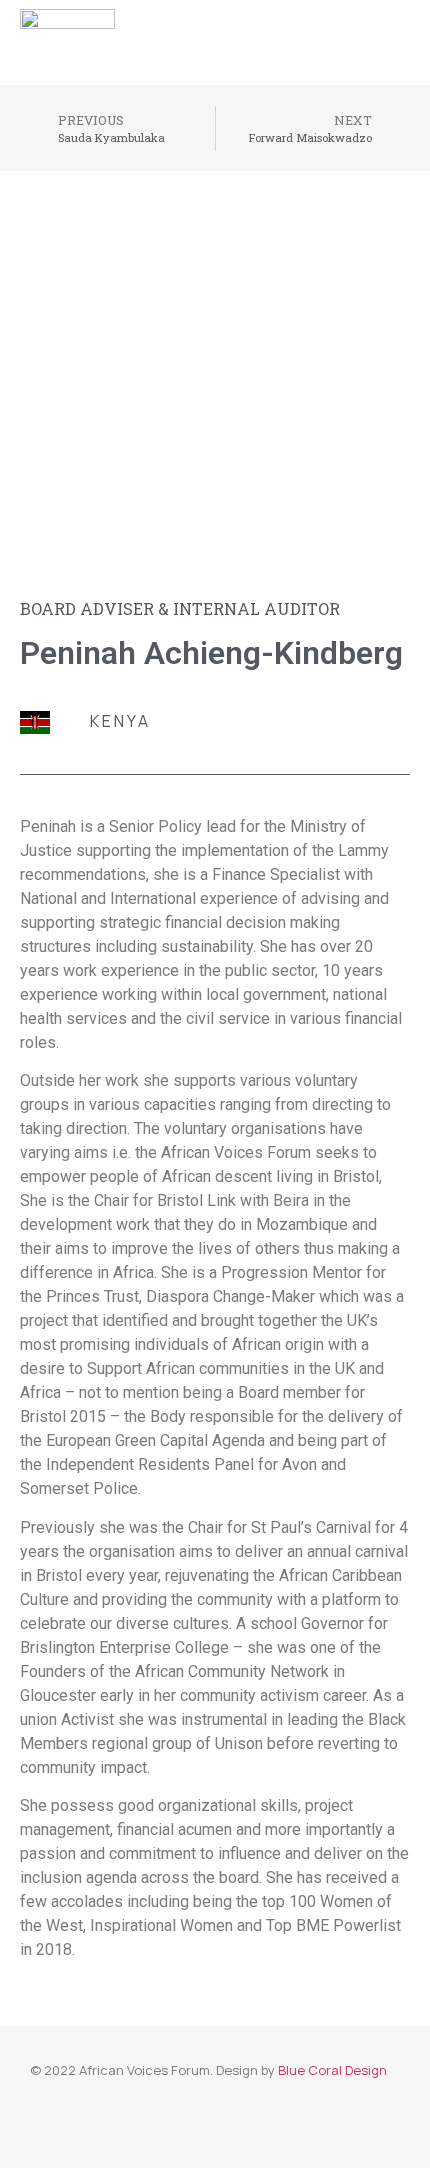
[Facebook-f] (284, 32)
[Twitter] (321, 32)
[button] (411, 32)
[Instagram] (359, 32)
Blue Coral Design (332, 2070)
